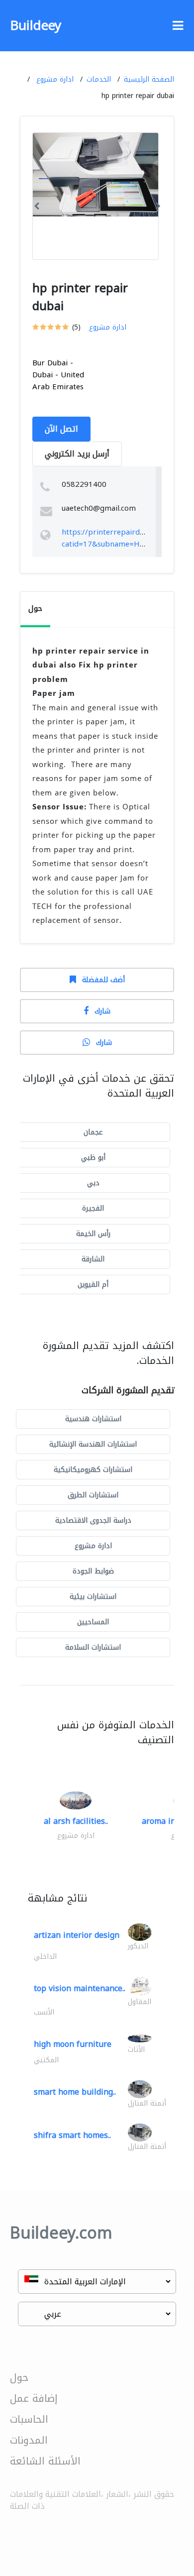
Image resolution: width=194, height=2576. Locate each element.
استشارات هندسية (93, 1419)
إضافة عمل (34, 2398)
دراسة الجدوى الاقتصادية (93, 1520)
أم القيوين (93, 1285)
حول (19, 2377)
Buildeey (36, 26)
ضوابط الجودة (93, 1571)
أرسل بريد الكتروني (77, 454)
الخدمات (99, 79)
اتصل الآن (61, 429)
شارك (102, 1011)
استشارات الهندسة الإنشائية (93, 1444)
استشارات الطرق (93, 1495)
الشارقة (93, 1259)
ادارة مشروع (55, 79)
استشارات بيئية (93, 1597)
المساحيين (93, 1622)
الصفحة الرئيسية (149, 79)
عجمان (93, 1132)
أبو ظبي (93, 1158)
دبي (93, 1183)
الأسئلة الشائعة (45, 2461)
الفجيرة (93, 1208)
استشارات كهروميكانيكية (93, 1470)
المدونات (29, 2440)
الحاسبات (29, 2419)
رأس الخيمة (93, 1234)
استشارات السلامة (93, 1647)
